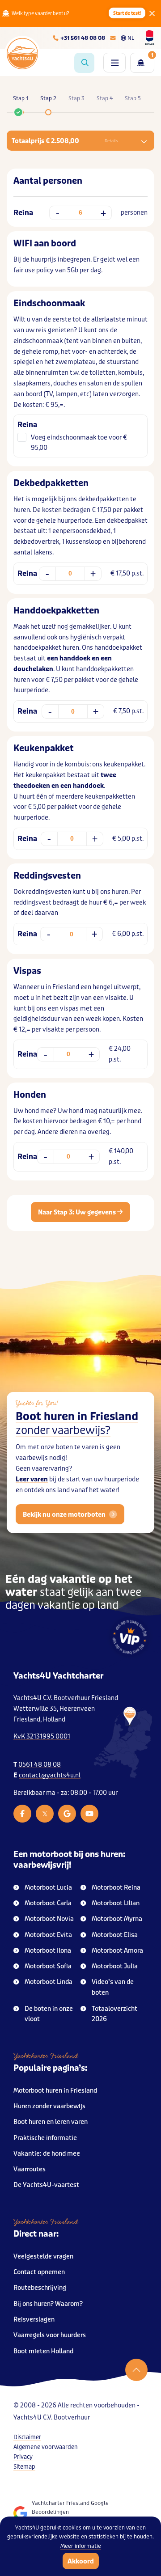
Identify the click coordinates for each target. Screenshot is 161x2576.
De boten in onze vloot (49, 2014)
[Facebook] (22, 1814)
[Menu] (114, 63)
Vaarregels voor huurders (50, 2335)
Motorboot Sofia (48, 1966)
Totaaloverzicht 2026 (114, 2014)
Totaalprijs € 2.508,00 (65, 141)
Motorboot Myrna (117, 1919)
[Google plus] (67, 1814)
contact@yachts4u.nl (50, 1775)
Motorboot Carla (48, 1903)
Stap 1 (21, 98)
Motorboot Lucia (48, 1888)
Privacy (23, 2457)
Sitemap (24, 2467)
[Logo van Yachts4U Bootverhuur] (22, 54)
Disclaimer (27, 2437)
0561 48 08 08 (40, 1765)
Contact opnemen (39, 2272)
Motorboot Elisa (115, 1935)
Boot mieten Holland (43, 2351)
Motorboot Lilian (116, 1903)
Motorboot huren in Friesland (55, 2091)
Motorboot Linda (49, 1982)
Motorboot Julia (115, 1966)
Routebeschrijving (40, 2288)
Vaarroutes (30, 2169)
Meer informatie (81, 2546)
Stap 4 (105, 98)
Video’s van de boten (113, 1987)
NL (131, 38)
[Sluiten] (152, 13)
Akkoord (81, 2561)
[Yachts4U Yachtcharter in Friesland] (123, 1743)
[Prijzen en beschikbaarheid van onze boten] (84, 63)
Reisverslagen (34, 2320)
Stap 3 (76, 98)
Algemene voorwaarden (46, 2447)
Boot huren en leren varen (51, 2122)
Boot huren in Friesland (77, 1424)
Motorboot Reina (116, 1888)
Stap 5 (133, 98)
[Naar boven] (136, 2370)
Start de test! (127, 13)
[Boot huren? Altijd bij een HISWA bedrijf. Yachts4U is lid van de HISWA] (150, 38)
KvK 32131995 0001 (42, 1736)
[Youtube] (89, 1814)
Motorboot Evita (48, 1935)
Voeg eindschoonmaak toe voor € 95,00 (79, 443)
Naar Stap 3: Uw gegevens (78, 1212)
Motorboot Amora (117, 1951)
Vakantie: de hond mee (47, 2154)
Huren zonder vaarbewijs (49, 2106)
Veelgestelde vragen (43, 2257)
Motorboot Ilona (48, 1951)
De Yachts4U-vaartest (46, 2185)
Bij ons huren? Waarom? (48, 2304)
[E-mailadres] (113, 38)
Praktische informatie (45, 2138)
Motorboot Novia (49, 1919)
